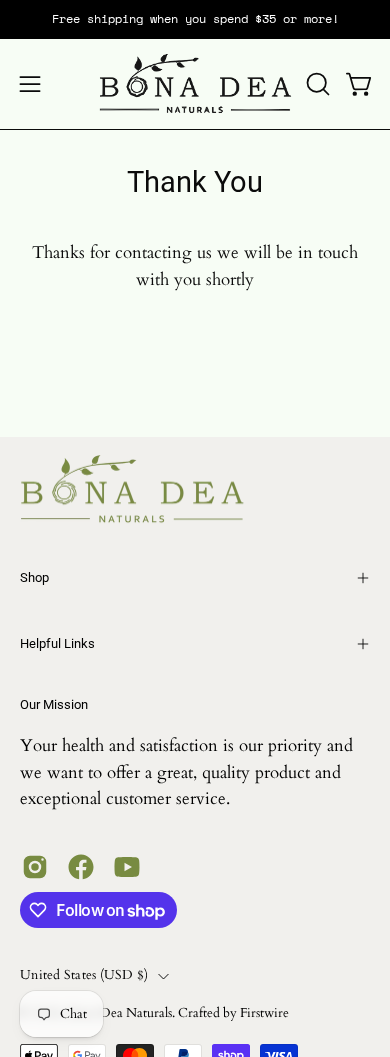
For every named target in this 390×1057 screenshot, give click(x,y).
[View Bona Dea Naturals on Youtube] (127, 867)
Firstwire (264, 1013)
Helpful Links (57, 643)
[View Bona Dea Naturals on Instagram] (35, 867)
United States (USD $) (84, 975)
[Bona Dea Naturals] (195, 84)
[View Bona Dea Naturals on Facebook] (81, 867)
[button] (316, 84)
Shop (34, 577)
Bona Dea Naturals (120, 1013)
